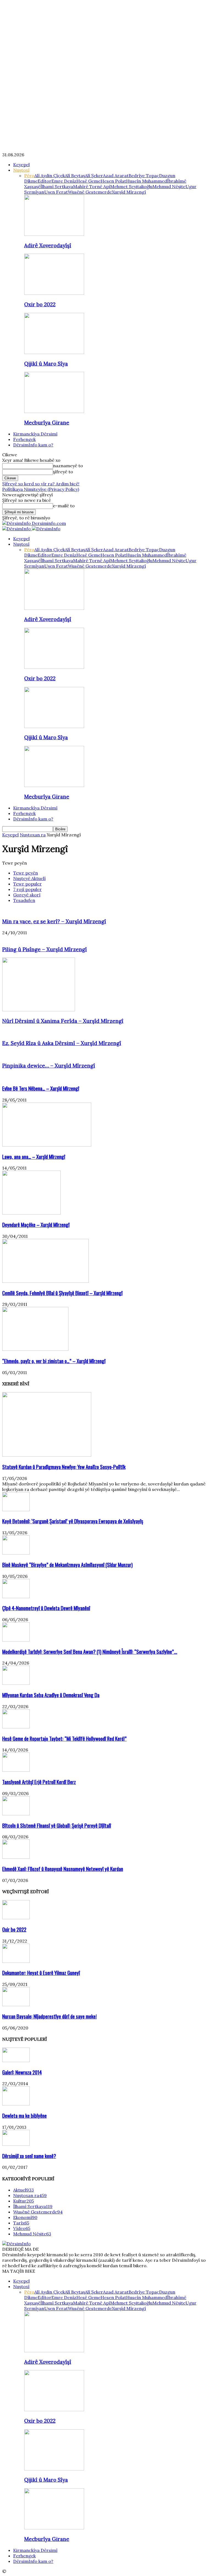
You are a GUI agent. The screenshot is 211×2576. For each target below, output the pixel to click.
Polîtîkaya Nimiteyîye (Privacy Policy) (41, 489)
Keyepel (21, 165)
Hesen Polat (113, 181)
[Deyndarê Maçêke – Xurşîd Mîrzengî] (31, 1213)
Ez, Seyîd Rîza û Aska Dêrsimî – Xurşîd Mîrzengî (62, 1043)
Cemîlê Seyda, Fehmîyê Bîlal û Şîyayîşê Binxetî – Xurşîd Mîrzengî (62, 1293)
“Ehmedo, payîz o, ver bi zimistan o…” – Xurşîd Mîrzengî (54, 1361)
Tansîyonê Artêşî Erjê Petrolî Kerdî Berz (39, 1782)
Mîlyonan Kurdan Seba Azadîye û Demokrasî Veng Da (51, 1695)
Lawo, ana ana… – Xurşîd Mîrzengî (34, 1157)
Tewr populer (27, 884)
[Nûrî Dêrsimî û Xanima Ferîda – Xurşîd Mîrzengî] (39, 1010)
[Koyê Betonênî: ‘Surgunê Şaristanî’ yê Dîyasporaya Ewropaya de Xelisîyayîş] (16, 1510)
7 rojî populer (27, 889)
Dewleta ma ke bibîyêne (24, 2115)
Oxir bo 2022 (40, 304)
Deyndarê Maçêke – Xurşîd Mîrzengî (36, 1225)
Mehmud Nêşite (169, 186)
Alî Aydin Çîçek (50, 175)
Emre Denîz (64, 181)
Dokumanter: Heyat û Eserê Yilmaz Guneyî (41, 1973)
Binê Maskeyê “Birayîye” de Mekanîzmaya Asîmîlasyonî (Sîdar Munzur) (67, 1565)
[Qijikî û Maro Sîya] (54, 352)
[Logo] (17, 529)
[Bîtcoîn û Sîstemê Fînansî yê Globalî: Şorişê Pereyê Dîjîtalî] (16, 1814)
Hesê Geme (88, 181)
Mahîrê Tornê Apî (92, 186)
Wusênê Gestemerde (90, 192)
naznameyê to (68, 466)
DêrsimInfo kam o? (33, 445)
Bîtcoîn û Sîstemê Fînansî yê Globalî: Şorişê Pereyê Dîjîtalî (57, 1825)
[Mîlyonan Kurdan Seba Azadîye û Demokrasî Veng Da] (16, 1683)
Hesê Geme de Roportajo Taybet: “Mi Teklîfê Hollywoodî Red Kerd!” (64, 1738)
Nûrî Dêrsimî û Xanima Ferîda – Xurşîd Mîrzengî (63, 1021)
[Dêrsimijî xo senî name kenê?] (16, 2144)
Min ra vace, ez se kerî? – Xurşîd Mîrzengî (54, 921)
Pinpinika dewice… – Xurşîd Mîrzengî (49, 1066)
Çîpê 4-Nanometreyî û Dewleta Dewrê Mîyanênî (46, 1608)
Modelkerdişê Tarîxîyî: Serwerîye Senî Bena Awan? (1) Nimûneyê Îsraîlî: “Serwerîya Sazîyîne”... (90, 1651)
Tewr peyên (26, 873)
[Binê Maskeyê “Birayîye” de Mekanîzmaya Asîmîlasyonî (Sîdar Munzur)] (16, 1553)
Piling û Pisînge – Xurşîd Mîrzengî (45, 949)
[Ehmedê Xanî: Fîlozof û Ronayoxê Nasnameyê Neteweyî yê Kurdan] (16, 1857)
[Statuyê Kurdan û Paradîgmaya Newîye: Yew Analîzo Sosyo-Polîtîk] (47, 1455)
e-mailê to (64, 506)
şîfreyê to (63, 472)
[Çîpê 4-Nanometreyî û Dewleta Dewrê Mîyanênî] (16, 1596)
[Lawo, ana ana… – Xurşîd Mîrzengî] (47, 1145)
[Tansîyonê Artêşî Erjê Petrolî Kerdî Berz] (16, 1770)
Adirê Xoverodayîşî (48, 245)
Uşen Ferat (56, 192)
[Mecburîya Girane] (54, 411)
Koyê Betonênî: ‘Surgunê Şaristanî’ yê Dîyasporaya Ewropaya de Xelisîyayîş (73, 1521)
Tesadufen (24, 900)
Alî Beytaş (75, 175)
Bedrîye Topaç (144, 175)
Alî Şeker (94, 175)
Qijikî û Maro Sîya (46, 364)
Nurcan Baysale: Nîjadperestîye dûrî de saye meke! (49, 2016)
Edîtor (45, 181)
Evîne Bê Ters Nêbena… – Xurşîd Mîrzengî (41, 1088)
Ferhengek (24, 439)
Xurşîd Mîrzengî (129, 192)
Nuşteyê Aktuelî (29, 878)
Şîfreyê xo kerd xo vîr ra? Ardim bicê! (41, 484)
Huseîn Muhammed (147, 181)
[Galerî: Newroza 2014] (16, 2060)
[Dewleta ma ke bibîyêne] (16, 2104)
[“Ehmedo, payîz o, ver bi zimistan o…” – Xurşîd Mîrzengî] (35, 1349)
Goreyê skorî (27, 895)
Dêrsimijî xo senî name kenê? (29, 2156)
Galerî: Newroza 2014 (22, 2072)
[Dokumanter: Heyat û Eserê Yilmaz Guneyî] (16, 1961)
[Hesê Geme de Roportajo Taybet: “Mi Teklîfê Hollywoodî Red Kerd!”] (16, 1727)
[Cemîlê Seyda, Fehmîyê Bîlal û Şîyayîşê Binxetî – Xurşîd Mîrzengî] (45, 1281)
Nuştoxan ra (33, 835)
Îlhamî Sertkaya (57, 186)
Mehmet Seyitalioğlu (131, 186)
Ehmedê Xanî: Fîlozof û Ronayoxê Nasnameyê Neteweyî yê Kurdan (63, 1869)
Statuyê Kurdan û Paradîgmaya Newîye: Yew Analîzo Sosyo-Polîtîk (64, 1467)
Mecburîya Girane (47, 423)
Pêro (29, 175)
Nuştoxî (21, 170)
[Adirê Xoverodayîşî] (54, 234)
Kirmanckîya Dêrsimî (35, 434)
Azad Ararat (116, 175)
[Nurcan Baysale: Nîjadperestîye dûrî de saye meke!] (16, 2005)
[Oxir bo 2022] (54, 293)
